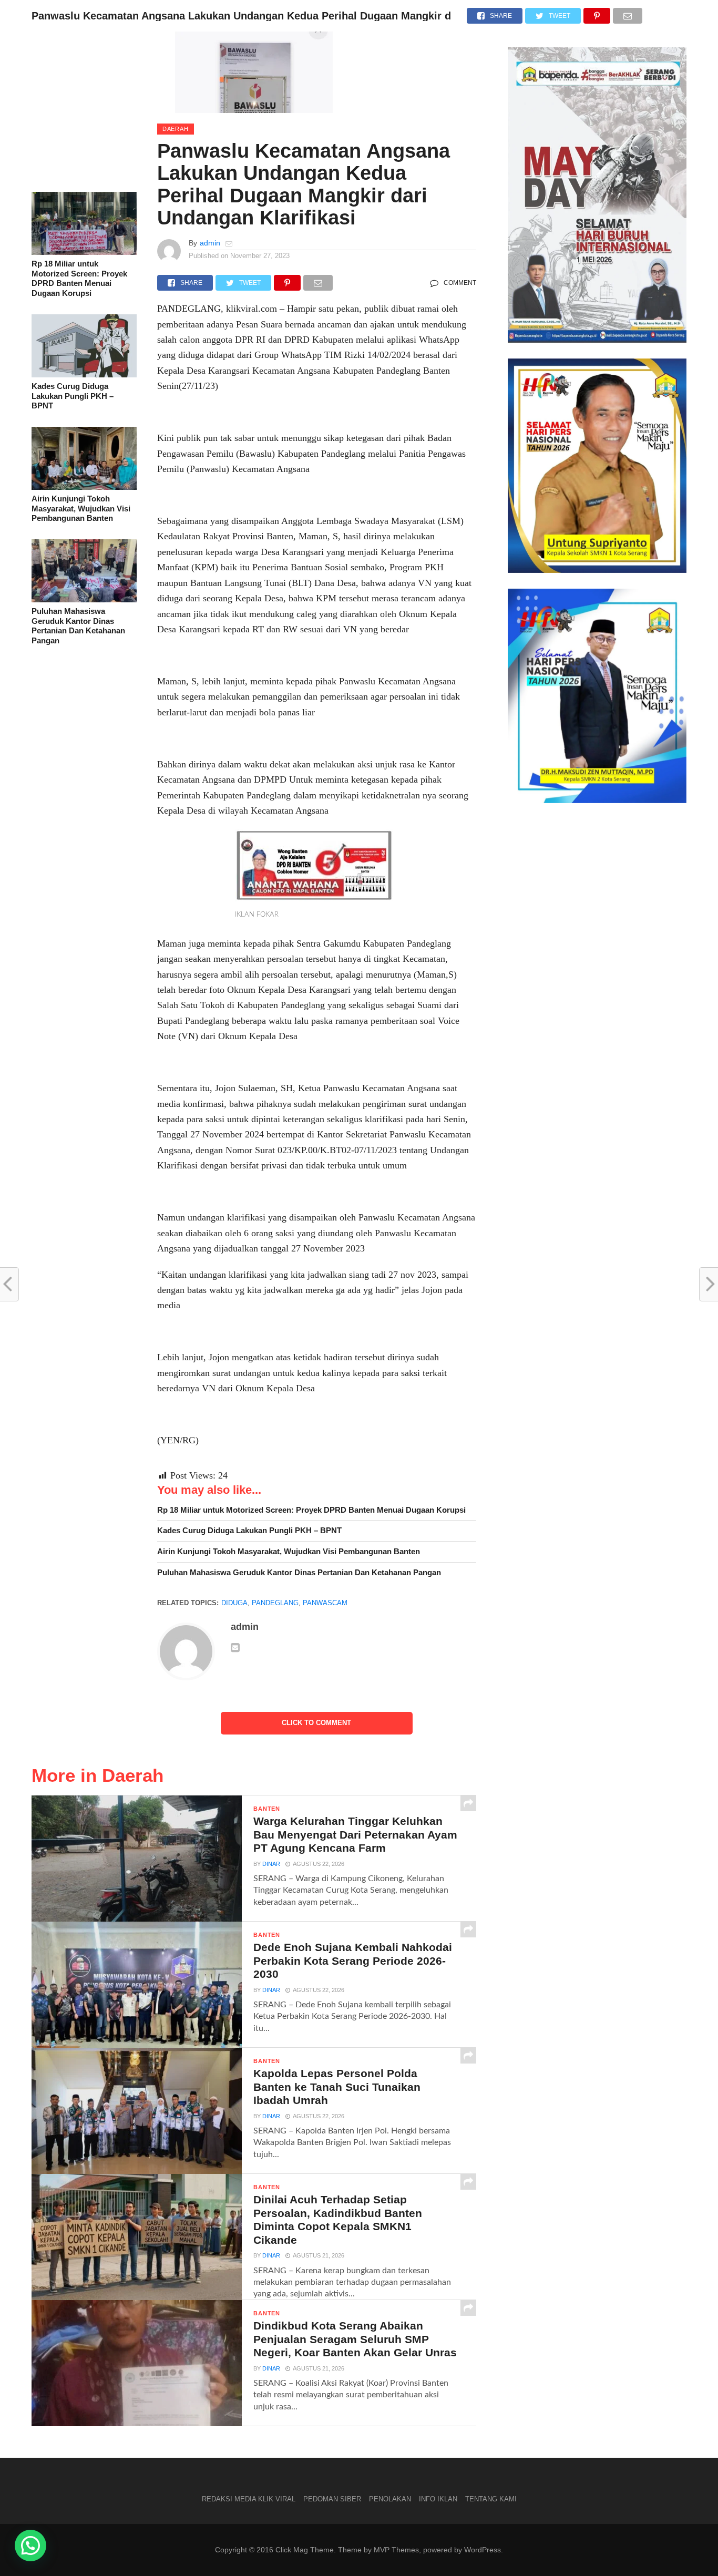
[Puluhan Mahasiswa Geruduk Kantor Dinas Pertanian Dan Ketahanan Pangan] (84, 600)
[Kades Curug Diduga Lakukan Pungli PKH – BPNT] (84, 375)
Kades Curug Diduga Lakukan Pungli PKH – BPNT (73, 396)
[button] (30, 2546)
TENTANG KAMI (491, 2499)
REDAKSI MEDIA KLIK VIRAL (249, 2499)
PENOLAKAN (390, 2499)
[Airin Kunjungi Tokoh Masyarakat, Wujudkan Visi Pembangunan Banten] (84, 487)
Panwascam (325, 1603)
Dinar (271, 1864)
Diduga (234, 1603)
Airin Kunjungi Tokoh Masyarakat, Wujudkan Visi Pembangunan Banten (81, 508)
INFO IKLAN (438, 2499)
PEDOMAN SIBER (332, 2499)
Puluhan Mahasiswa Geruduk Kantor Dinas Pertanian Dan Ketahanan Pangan (78, 626)
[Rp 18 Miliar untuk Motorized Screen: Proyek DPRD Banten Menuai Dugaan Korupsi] (84, 252)
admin (210, 243)
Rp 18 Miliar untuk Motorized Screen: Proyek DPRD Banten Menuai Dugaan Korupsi (79, 278)
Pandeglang (275, 1603)
